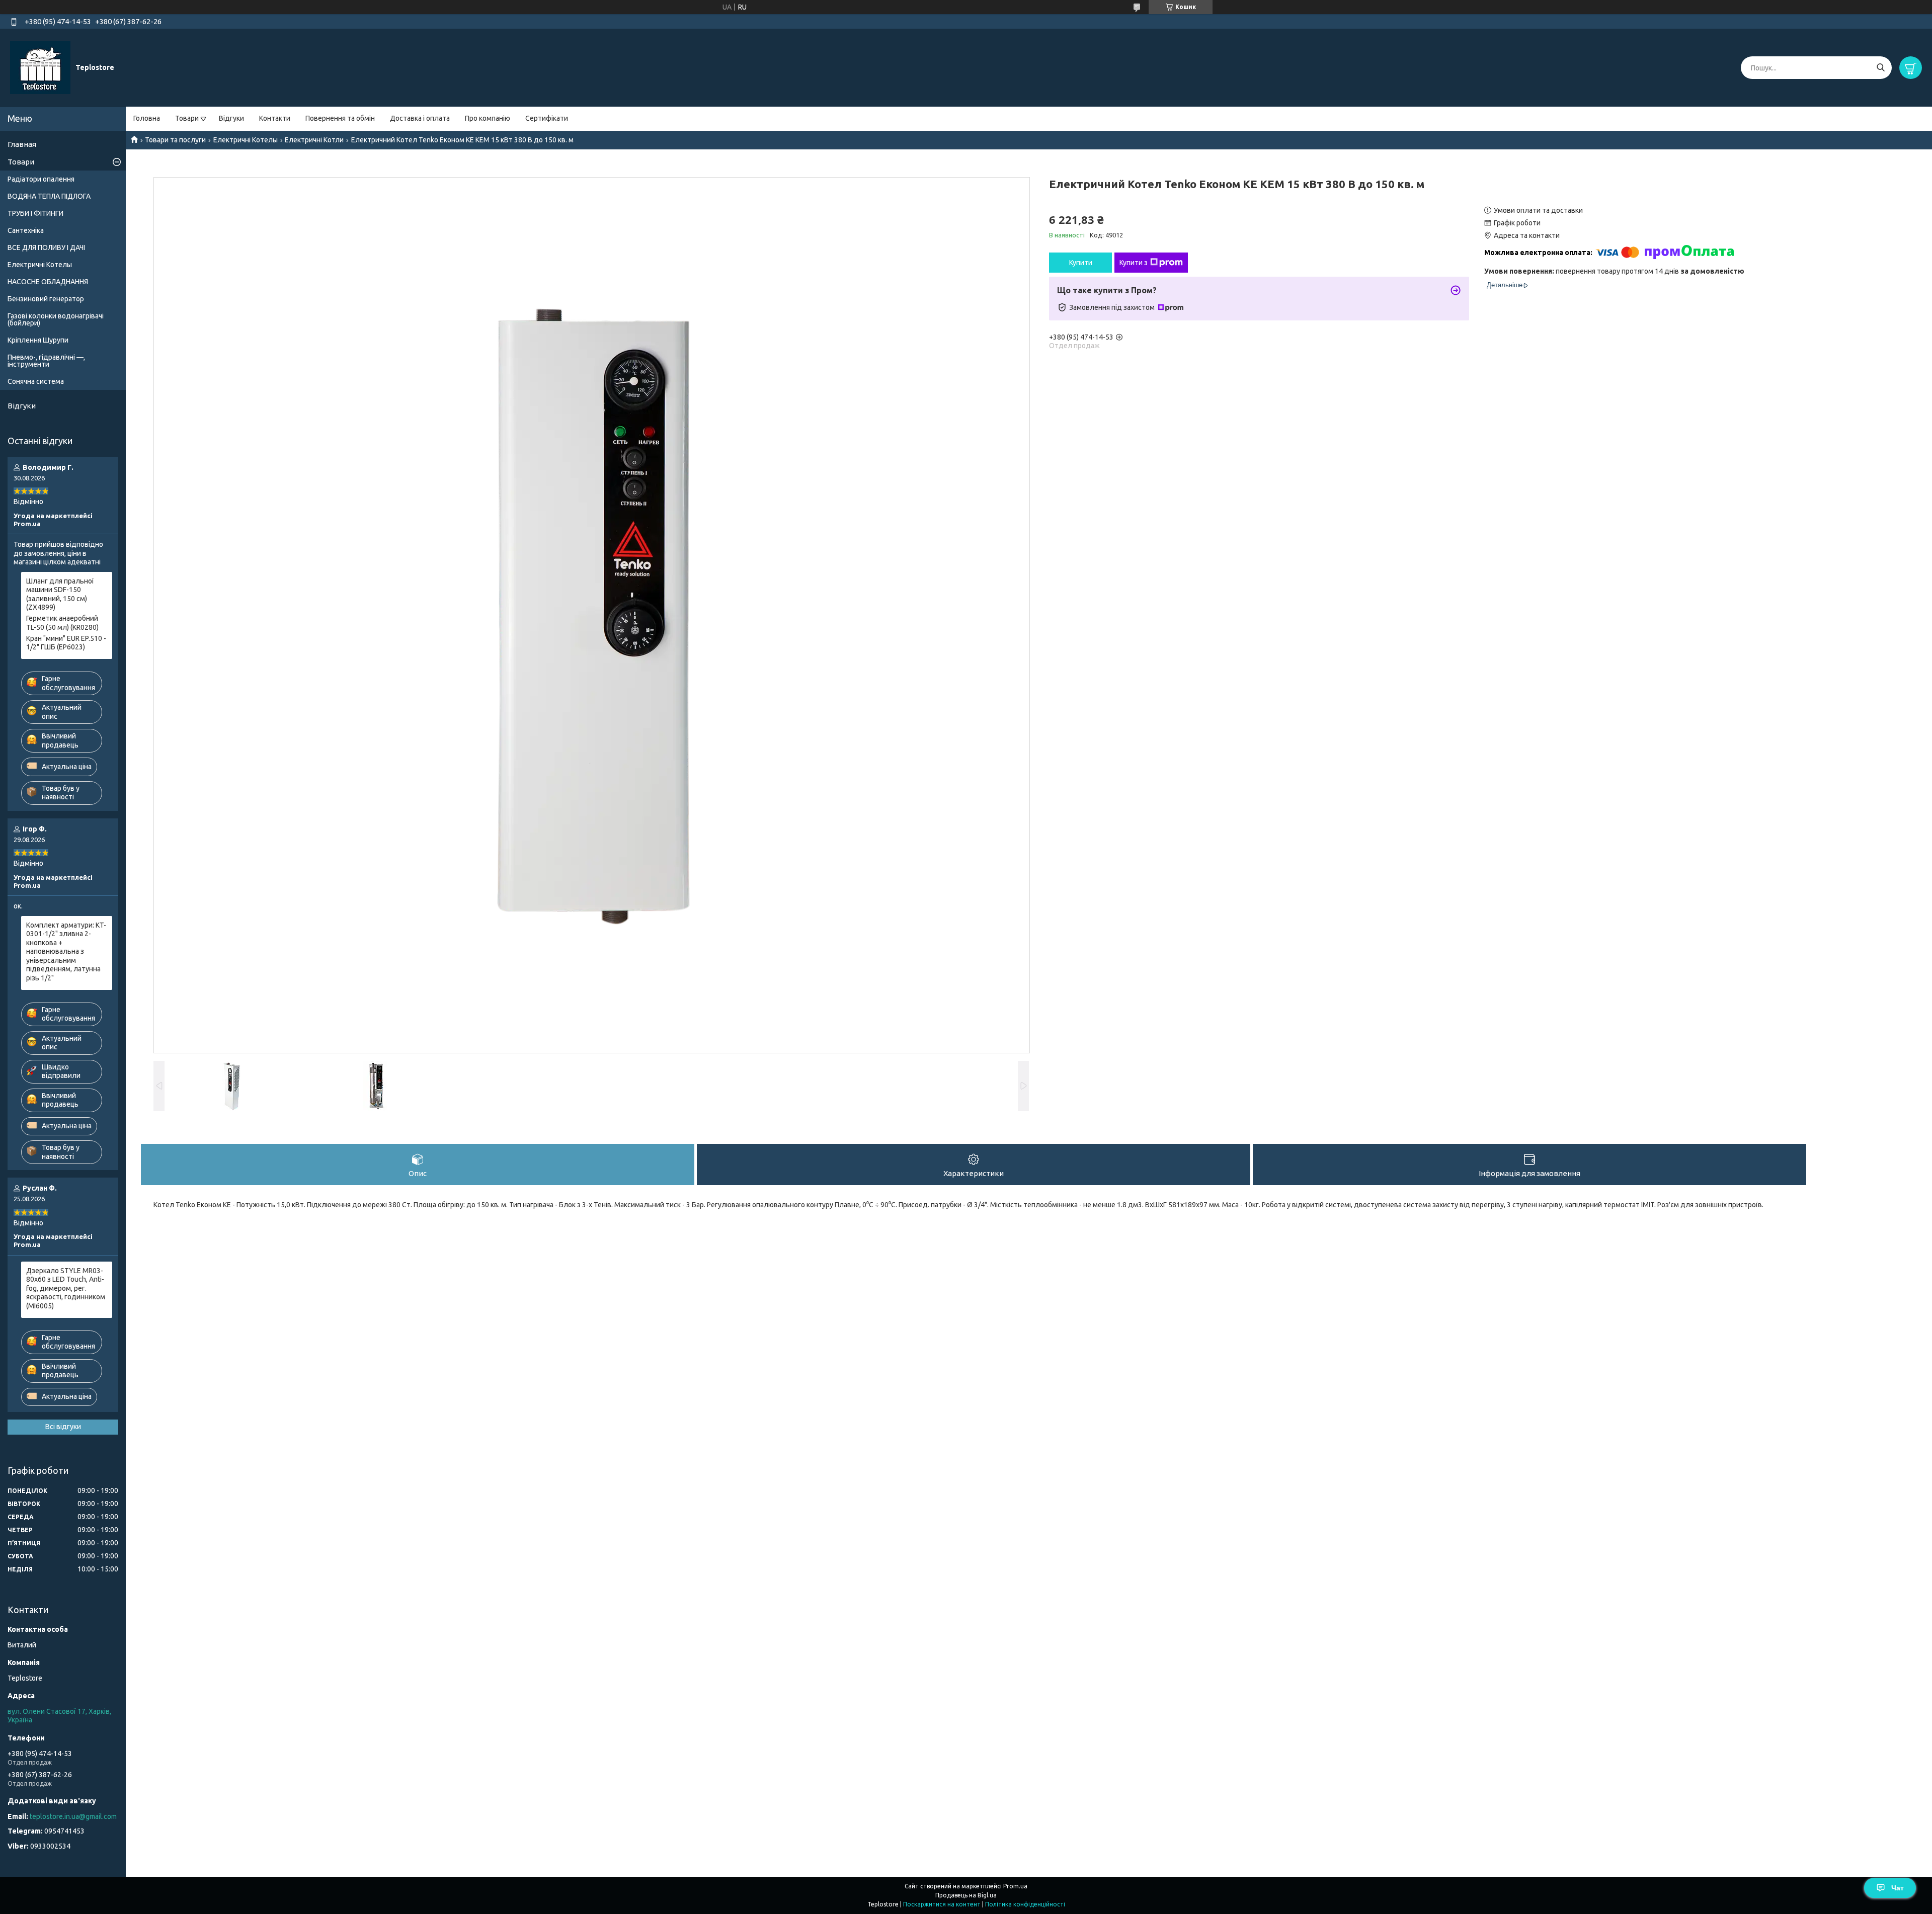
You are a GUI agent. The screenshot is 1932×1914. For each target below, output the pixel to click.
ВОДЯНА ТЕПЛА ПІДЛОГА (49, 196)
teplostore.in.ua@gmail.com (73, 1816)
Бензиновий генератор (46, 299)
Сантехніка (26, 230)
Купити (1081, 263)
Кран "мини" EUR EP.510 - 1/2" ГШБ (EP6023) (66, 643)
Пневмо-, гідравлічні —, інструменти (46, 361)
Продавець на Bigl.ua (966, 1895)
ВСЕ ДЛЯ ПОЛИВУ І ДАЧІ (46, 247)
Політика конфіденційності (1025, 1904)
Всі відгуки (63, 1427)
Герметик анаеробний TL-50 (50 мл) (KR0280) (62, 623)
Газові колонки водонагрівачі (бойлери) (56, 319)
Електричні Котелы (246, 140)
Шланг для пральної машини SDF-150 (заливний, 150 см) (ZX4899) (60, 594)
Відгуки (231, 118)
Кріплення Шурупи (38, 340)
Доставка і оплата (420, 118)
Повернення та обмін (340, 118)
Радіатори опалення (41, 179)
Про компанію (488, 118)
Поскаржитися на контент (942, 1904)
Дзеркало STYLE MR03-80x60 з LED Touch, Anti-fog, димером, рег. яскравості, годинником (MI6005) (66, 1288)
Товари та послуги (175, 140)
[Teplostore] (40, 67)
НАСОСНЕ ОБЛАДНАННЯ (48, 282)
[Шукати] (1880, 68)
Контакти (275, 118)
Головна (147, 118)
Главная (22, 144)
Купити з (1134, 263)
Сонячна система (36, 381)
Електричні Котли (314, 140)
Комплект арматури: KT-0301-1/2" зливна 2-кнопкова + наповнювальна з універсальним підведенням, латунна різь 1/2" (66, 951)
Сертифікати (547, 118)
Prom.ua (1015, 1886)
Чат (1898, 1888)
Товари (187, 118)
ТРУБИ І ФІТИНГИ (35, 213)
